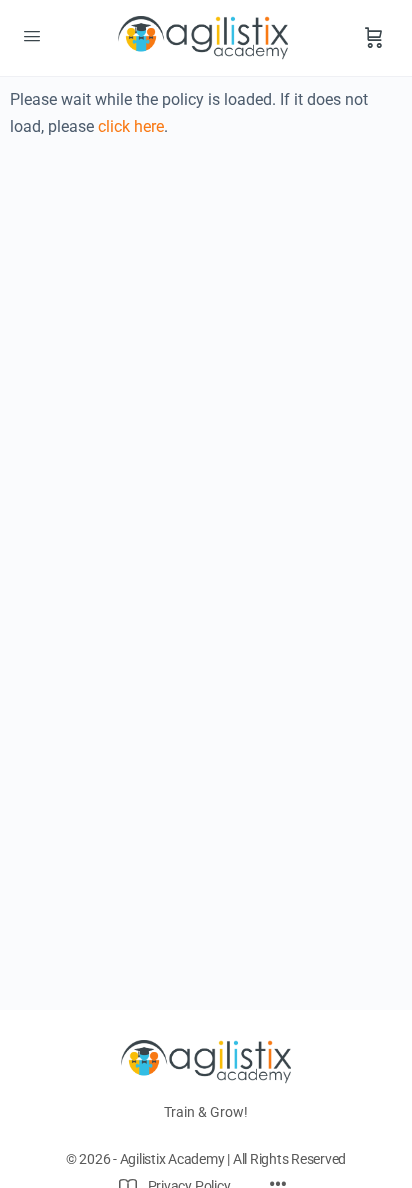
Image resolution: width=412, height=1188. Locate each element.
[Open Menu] (32, 36)
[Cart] (374, 38)
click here (131, 126)
